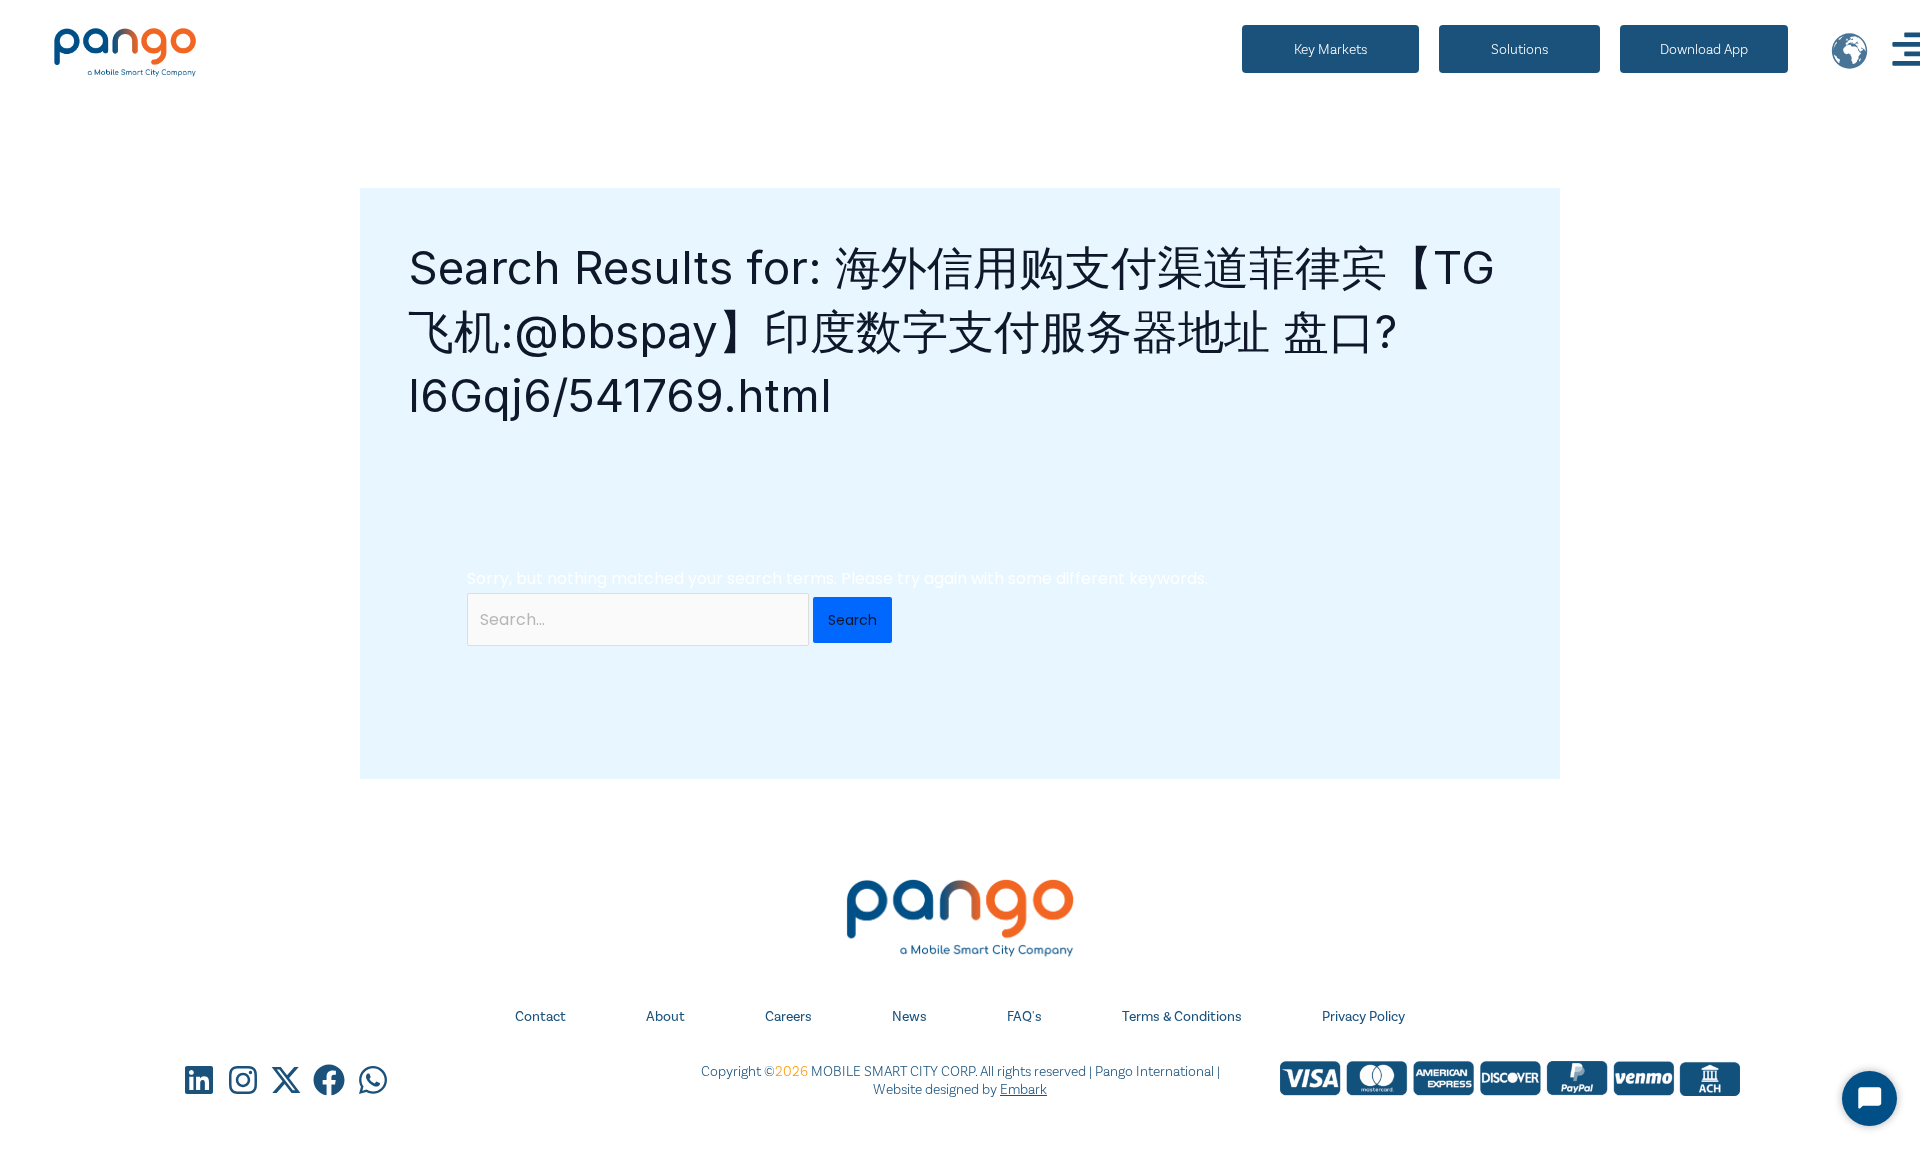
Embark (1023, 1089)
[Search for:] (640, 619)
